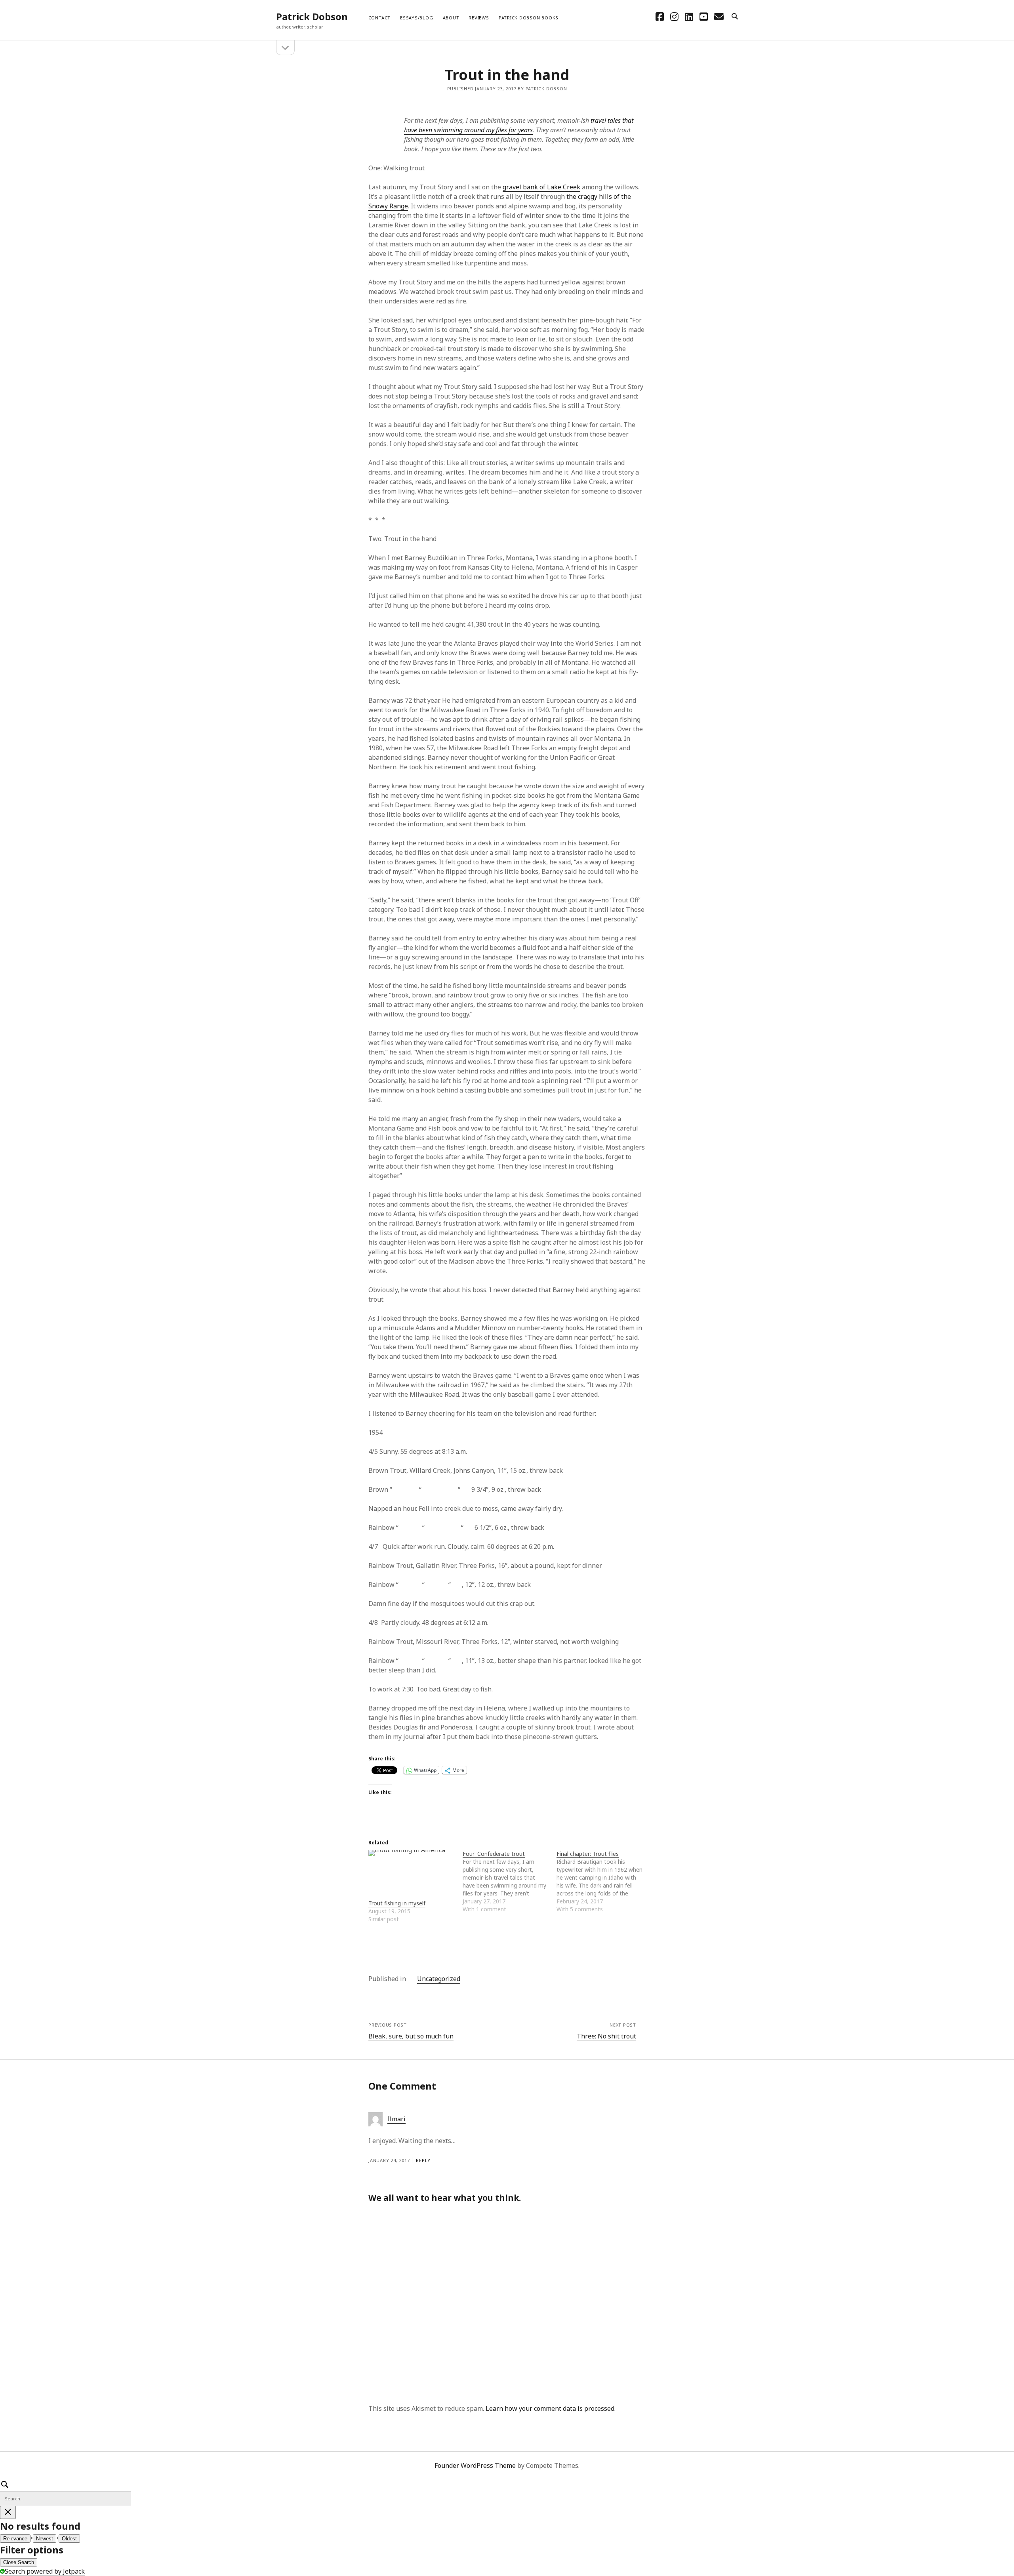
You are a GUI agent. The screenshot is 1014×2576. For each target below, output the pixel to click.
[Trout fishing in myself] (412, 1874)
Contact (379, 18)
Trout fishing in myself (397, 1903)
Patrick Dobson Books (529, 18)
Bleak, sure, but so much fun (411, 2036)
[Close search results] (8, 2512)
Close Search (19, 2562)
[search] (735, 17)
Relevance (15, 2539)
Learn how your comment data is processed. (551, 2408)
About (451, 18)
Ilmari (396, 2119)
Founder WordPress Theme (475, 2465)
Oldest (69, 2539)
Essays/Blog (416, 18)
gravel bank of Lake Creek (541, 187)
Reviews (479, 18)
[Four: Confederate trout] (510, 1882)
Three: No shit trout (606, 2036)
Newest (45, 2539)
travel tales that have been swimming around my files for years (519, 125)
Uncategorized (439, 1979)
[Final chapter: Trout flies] (604, 1882)
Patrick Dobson (312, 16)
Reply (423, 2160)
